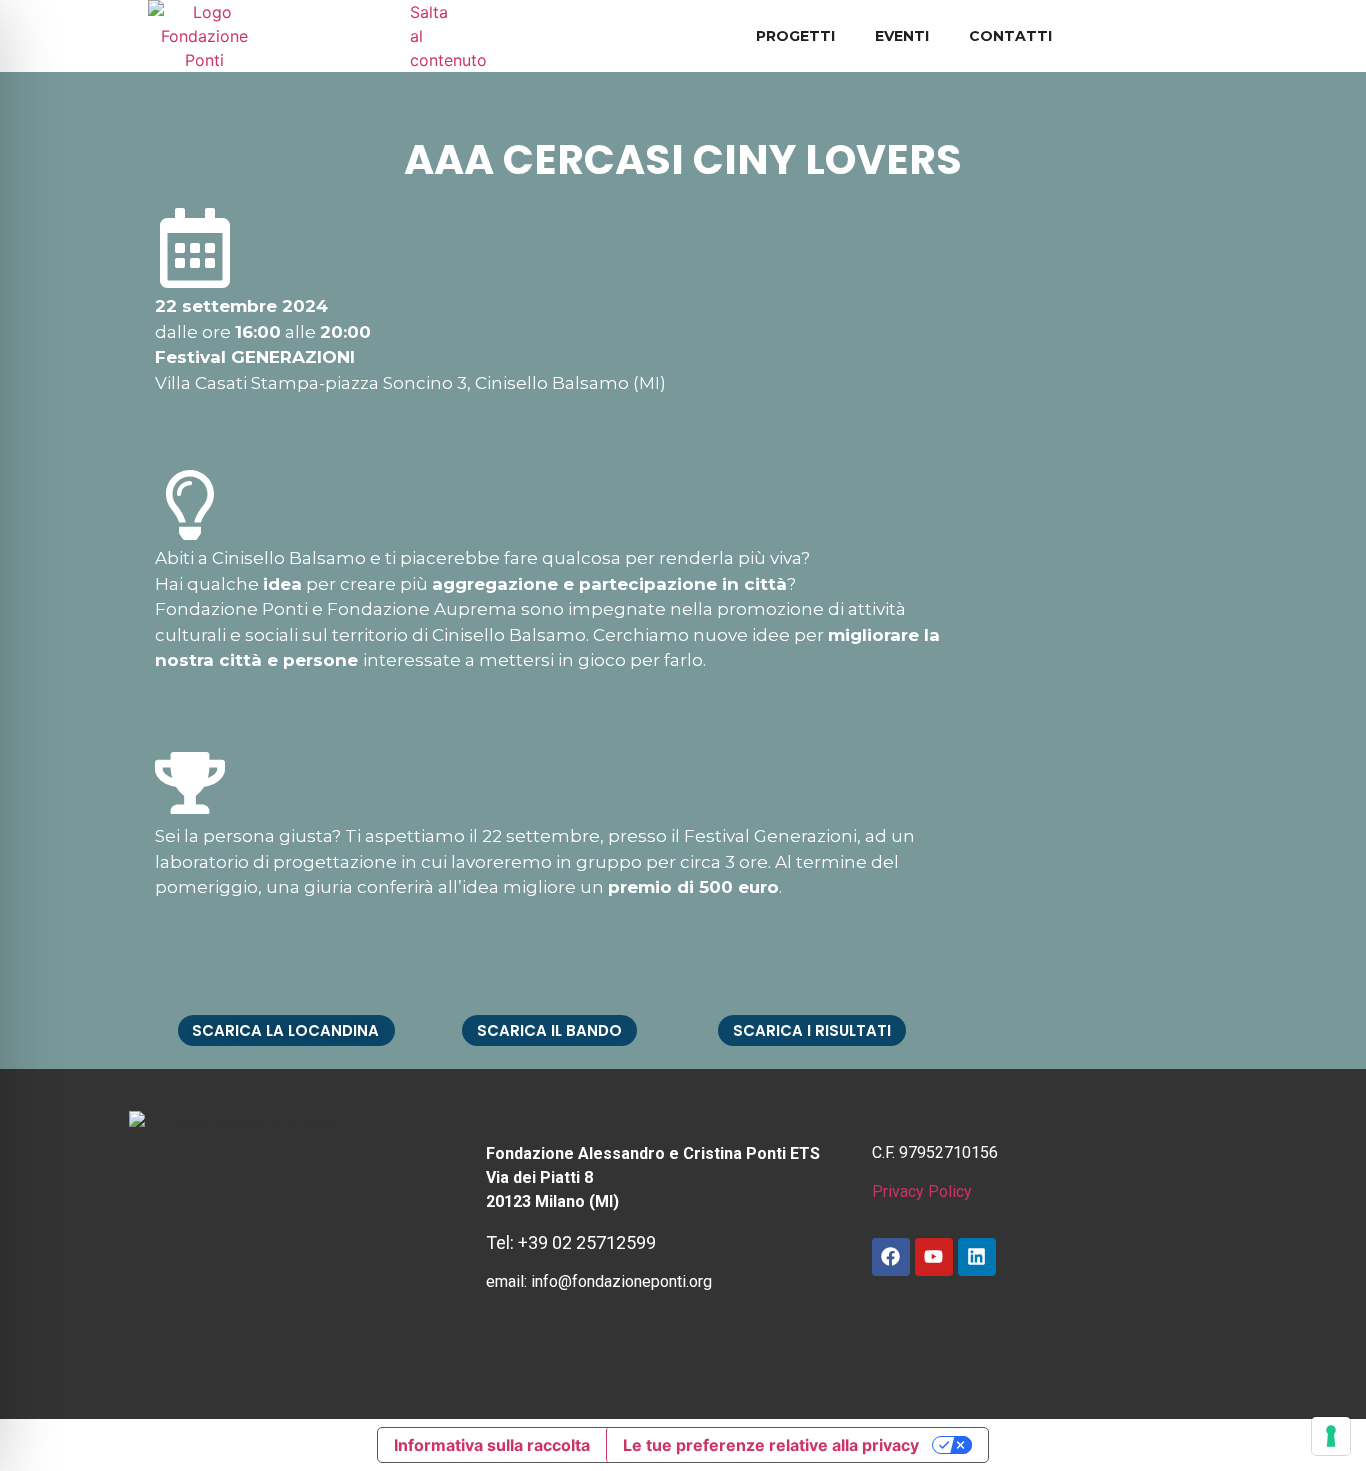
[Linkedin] (977, 1257)
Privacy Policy (922, 1191)
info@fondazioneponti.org (621, 1281)
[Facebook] (891, 1257)
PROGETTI (795, 36)
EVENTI (902, 36)
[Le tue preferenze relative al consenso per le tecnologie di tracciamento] (1331, 1436)
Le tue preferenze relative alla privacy (771, 1445)
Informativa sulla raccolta (492, 1445)
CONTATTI (1010, 36)
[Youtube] (934, 1257)
